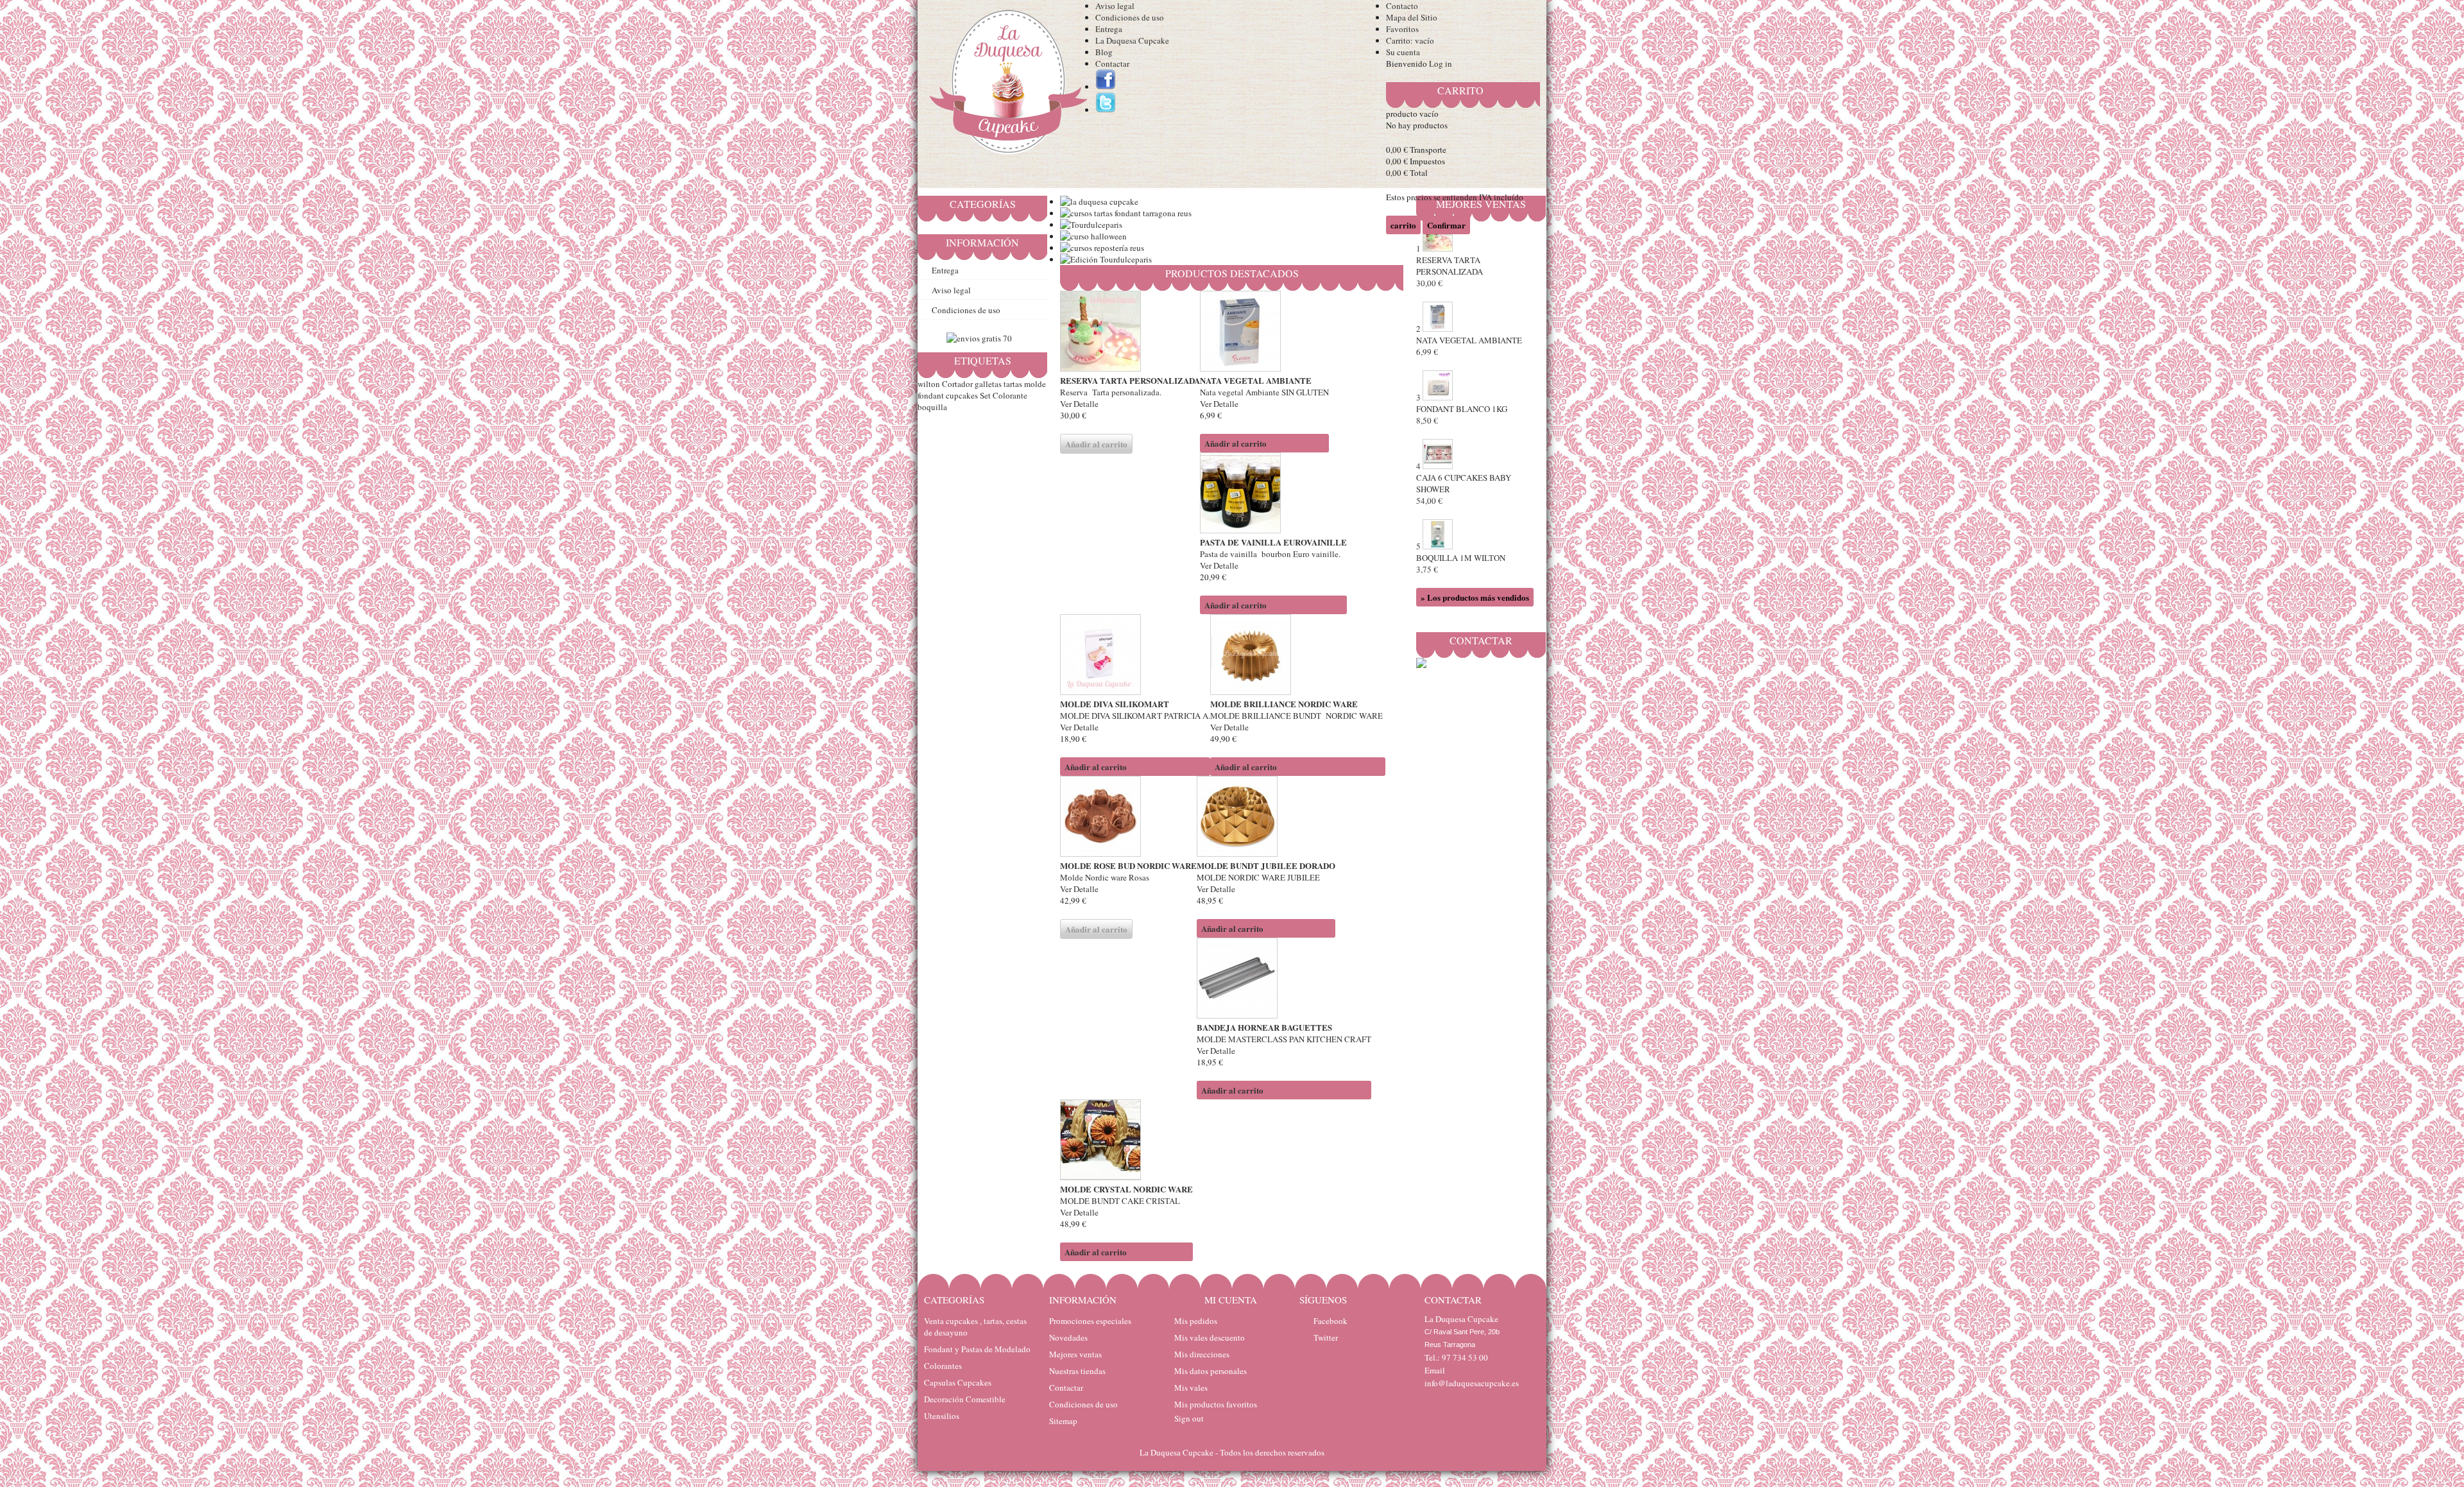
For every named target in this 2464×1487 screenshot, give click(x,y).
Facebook (1330, 1321)
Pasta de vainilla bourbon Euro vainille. (1270, 554)
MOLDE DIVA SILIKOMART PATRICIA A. (1135, 716)
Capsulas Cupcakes (958, 1382)
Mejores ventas (1075, 1354)
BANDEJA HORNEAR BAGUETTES (1264, 1027)
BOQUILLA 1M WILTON (1461, 563)
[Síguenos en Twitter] (1106, 110)
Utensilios (942, 1416)
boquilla (932, 407)
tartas (1013, 384)
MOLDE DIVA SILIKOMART (1115, 704)
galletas (988, 384)
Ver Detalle (1079, 404)
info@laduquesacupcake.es (1472, 1383)
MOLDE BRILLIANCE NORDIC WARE (1284, 704)
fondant (931, 395)
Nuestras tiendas (1077, 1371)
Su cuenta (1403, 52)
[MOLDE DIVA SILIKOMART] (1135, 656)
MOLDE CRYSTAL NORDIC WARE (1126, 1189)
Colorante (1010, 395)
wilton (929, 384)
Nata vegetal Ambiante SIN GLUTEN (1264, 392)
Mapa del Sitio (1412, 17)
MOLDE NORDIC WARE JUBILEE (1258, 877)
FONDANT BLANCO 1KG (1462, 415)
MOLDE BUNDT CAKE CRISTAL (1121, 1201)
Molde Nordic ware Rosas (1106, 877)
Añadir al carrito (1236, 443)
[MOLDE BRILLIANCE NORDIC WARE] (1298, 656)
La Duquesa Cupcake (1132, 40)
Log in (1441, 64)
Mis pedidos (1196, 1321)
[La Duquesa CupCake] (1006, 85)
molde (1035, 384)
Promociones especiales (1090, 1321)
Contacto (1402, 6)
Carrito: (1410, 40)
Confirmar (1446, 225)
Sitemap (1063, 1421)
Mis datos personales (1211, 1371)
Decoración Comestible (965, 1399)
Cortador (957, 384)
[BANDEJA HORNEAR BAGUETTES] (1284, 979)
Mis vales (1191, 1388)
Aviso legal (1115, 6)
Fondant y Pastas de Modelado (977, 1349)
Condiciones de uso (1130, 17)
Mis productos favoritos (1216, 1404)
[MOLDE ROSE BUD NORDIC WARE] (1128, 818)
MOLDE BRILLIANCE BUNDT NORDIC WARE (1298, 716)
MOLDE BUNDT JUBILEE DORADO (1266, 865)
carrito (1460, 90)
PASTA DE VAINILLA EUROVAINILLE (1273, 542)
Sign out (1189, 1418)
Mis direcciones (1202, 1354)
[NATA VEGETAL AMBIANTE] (1264, 332)
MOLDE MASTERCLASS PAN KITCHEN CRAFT (1284, 1039)
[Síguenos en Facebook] (1106, 87)
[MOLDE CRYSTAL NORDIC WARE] (1126, 1141)
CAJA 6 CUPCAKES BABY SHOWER (1464, 489)
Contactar (1112, 64)
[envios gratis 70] (979, 338)
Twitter (1326, 1337)
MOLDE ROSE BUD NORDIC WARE (1128, 865)
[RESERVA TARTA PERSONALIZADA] (1130, 332)
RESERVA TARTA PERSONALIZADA (1130, 380)
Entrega (1109, 29)
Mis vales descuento (1210, 1337)
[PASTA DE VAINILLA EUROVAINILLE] (1273, 494)
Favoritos (1402, 29)
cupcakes (962, 395)
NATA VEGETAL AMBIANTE (1256, 380)
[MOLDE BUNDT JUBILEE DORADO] (1266, 818)
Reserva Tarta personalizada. (1111, 392)
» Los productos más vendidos (1475, 597)
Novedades (1068, 1337)
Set (985, 395)
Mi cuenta (1231, 1300)
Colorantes (943, 1366)
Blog (1104, 52)
